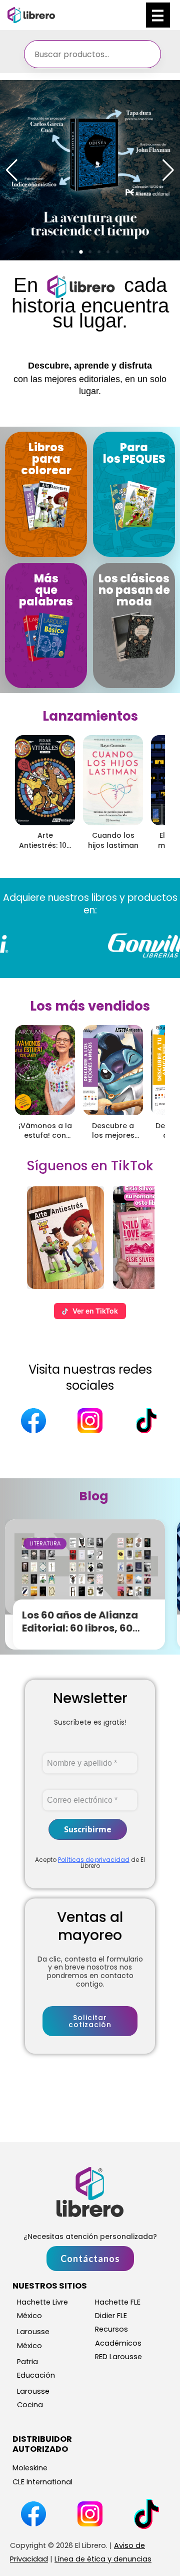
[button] (63, 252)
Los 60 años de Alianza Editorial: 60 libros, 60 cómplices (80, 1628)
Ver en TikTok (95, 1311)
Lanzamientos (90, 716)
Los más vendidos (90, 1006)
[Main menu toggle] (158, 15)
